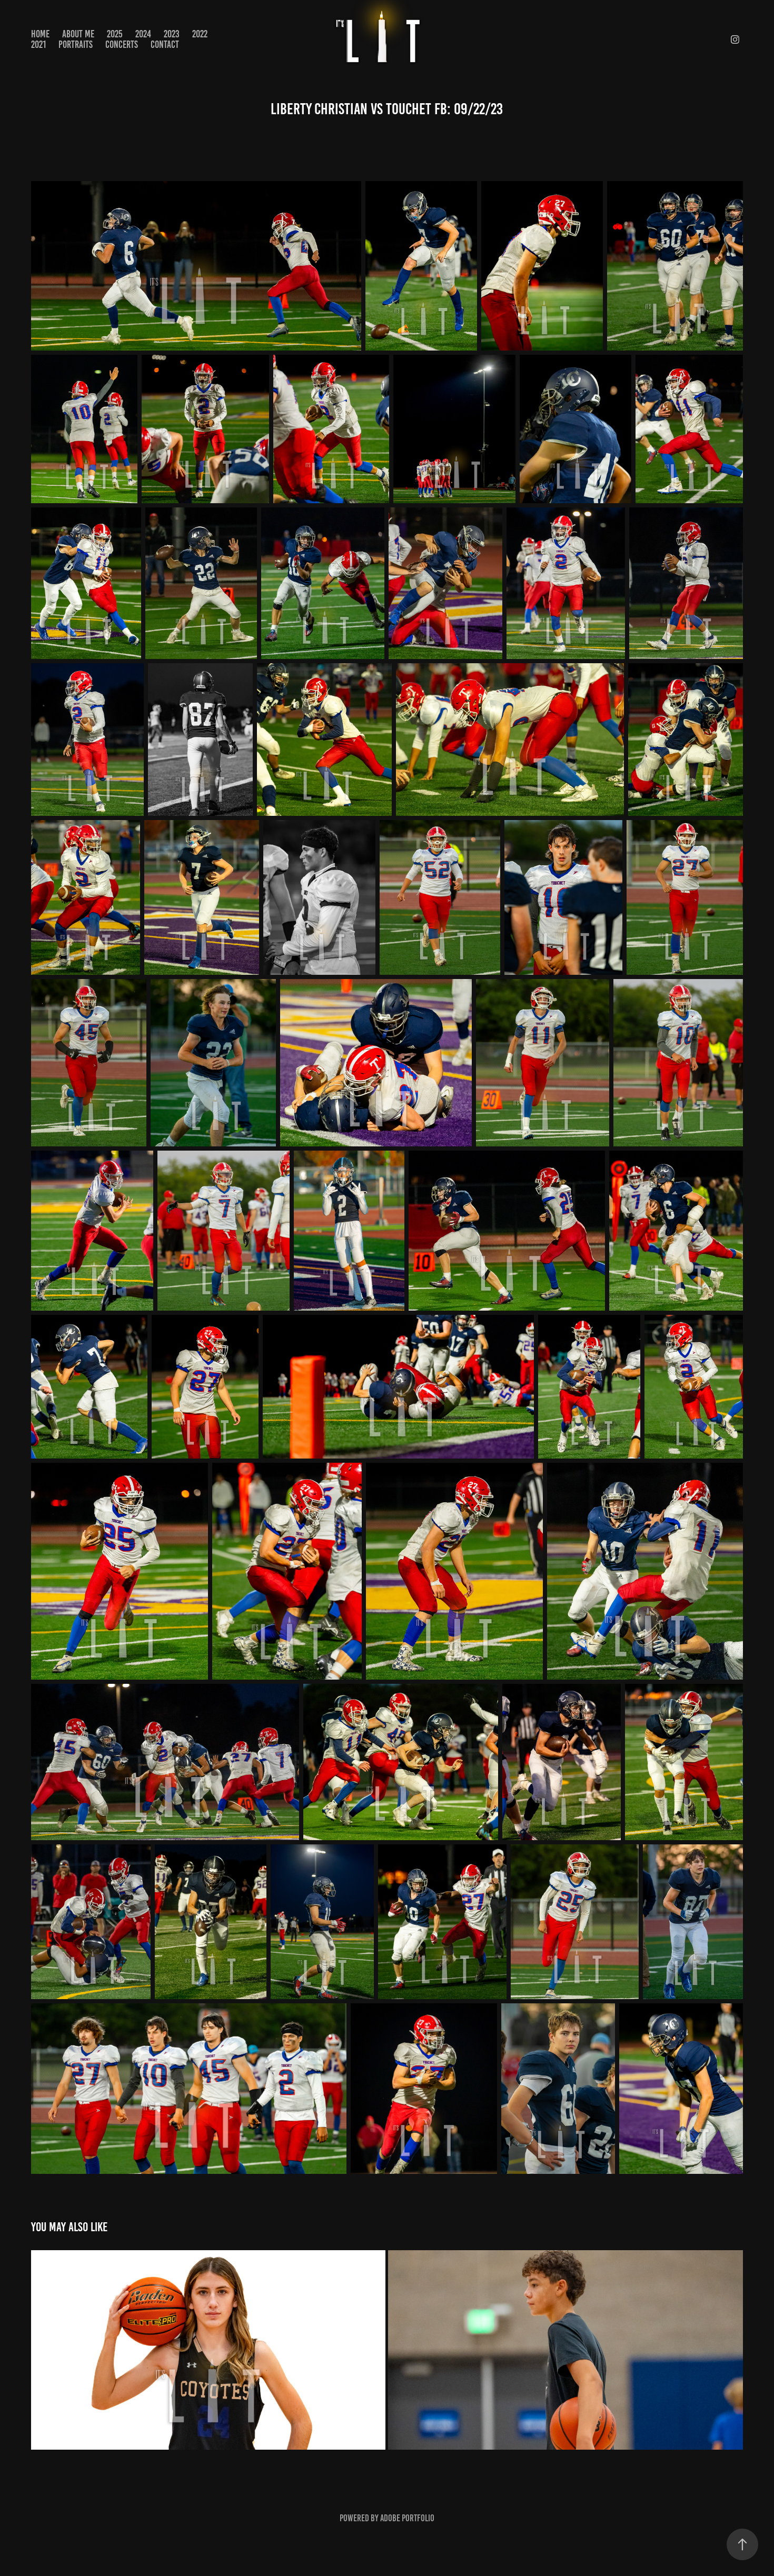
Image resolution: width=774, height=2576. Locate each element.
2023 (172, 34)
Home (40, 34)
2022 (200, 34)
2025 (115, 34)
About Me (78, 34)
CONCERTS (122, 44)
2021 (38, 44)
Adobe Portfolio (407, 2518)
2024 (143, 34)
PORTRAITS (76, 44)
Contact (165, 44)
